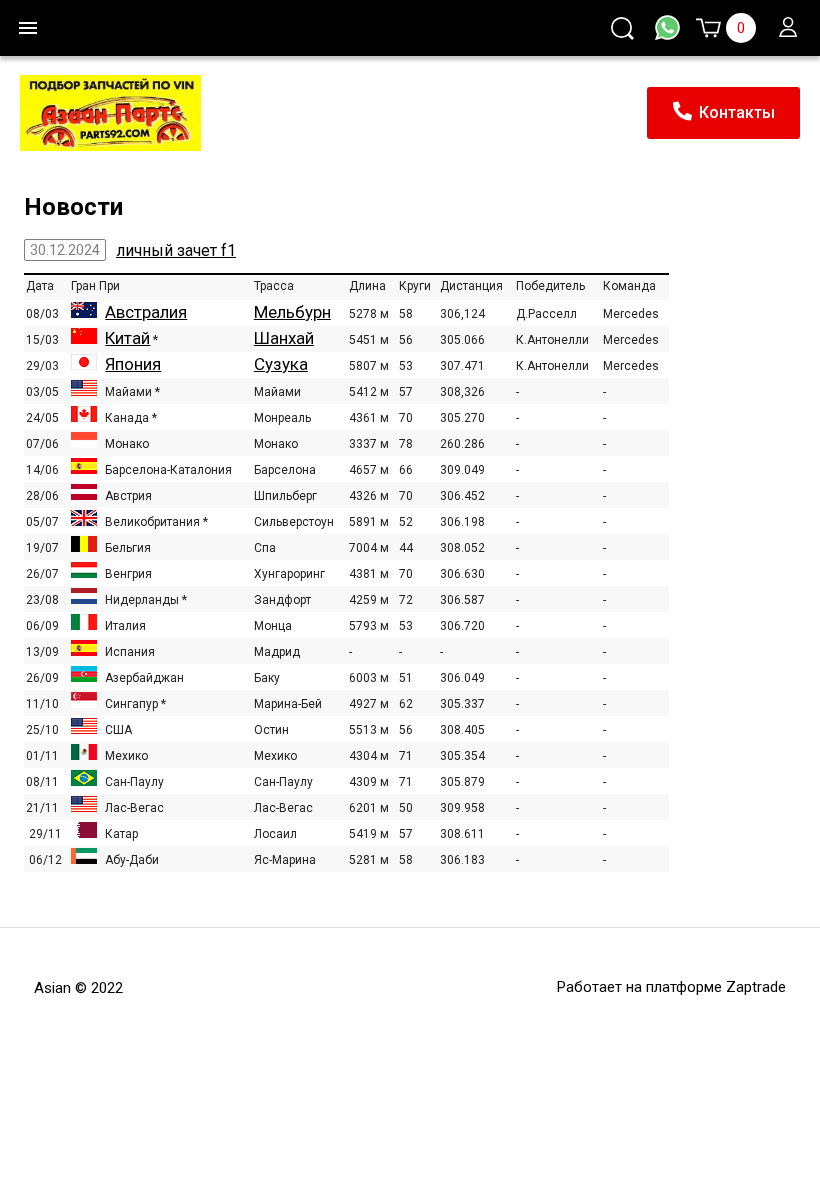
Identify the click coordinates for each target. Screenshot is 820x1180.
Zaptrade (756, 987)
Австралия (146, 312)
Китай (127, 338)
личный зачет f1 (176, 250)
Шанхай (284, 338)
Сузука (281, 364)
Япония (133, 364)
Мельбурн (292, 312)
